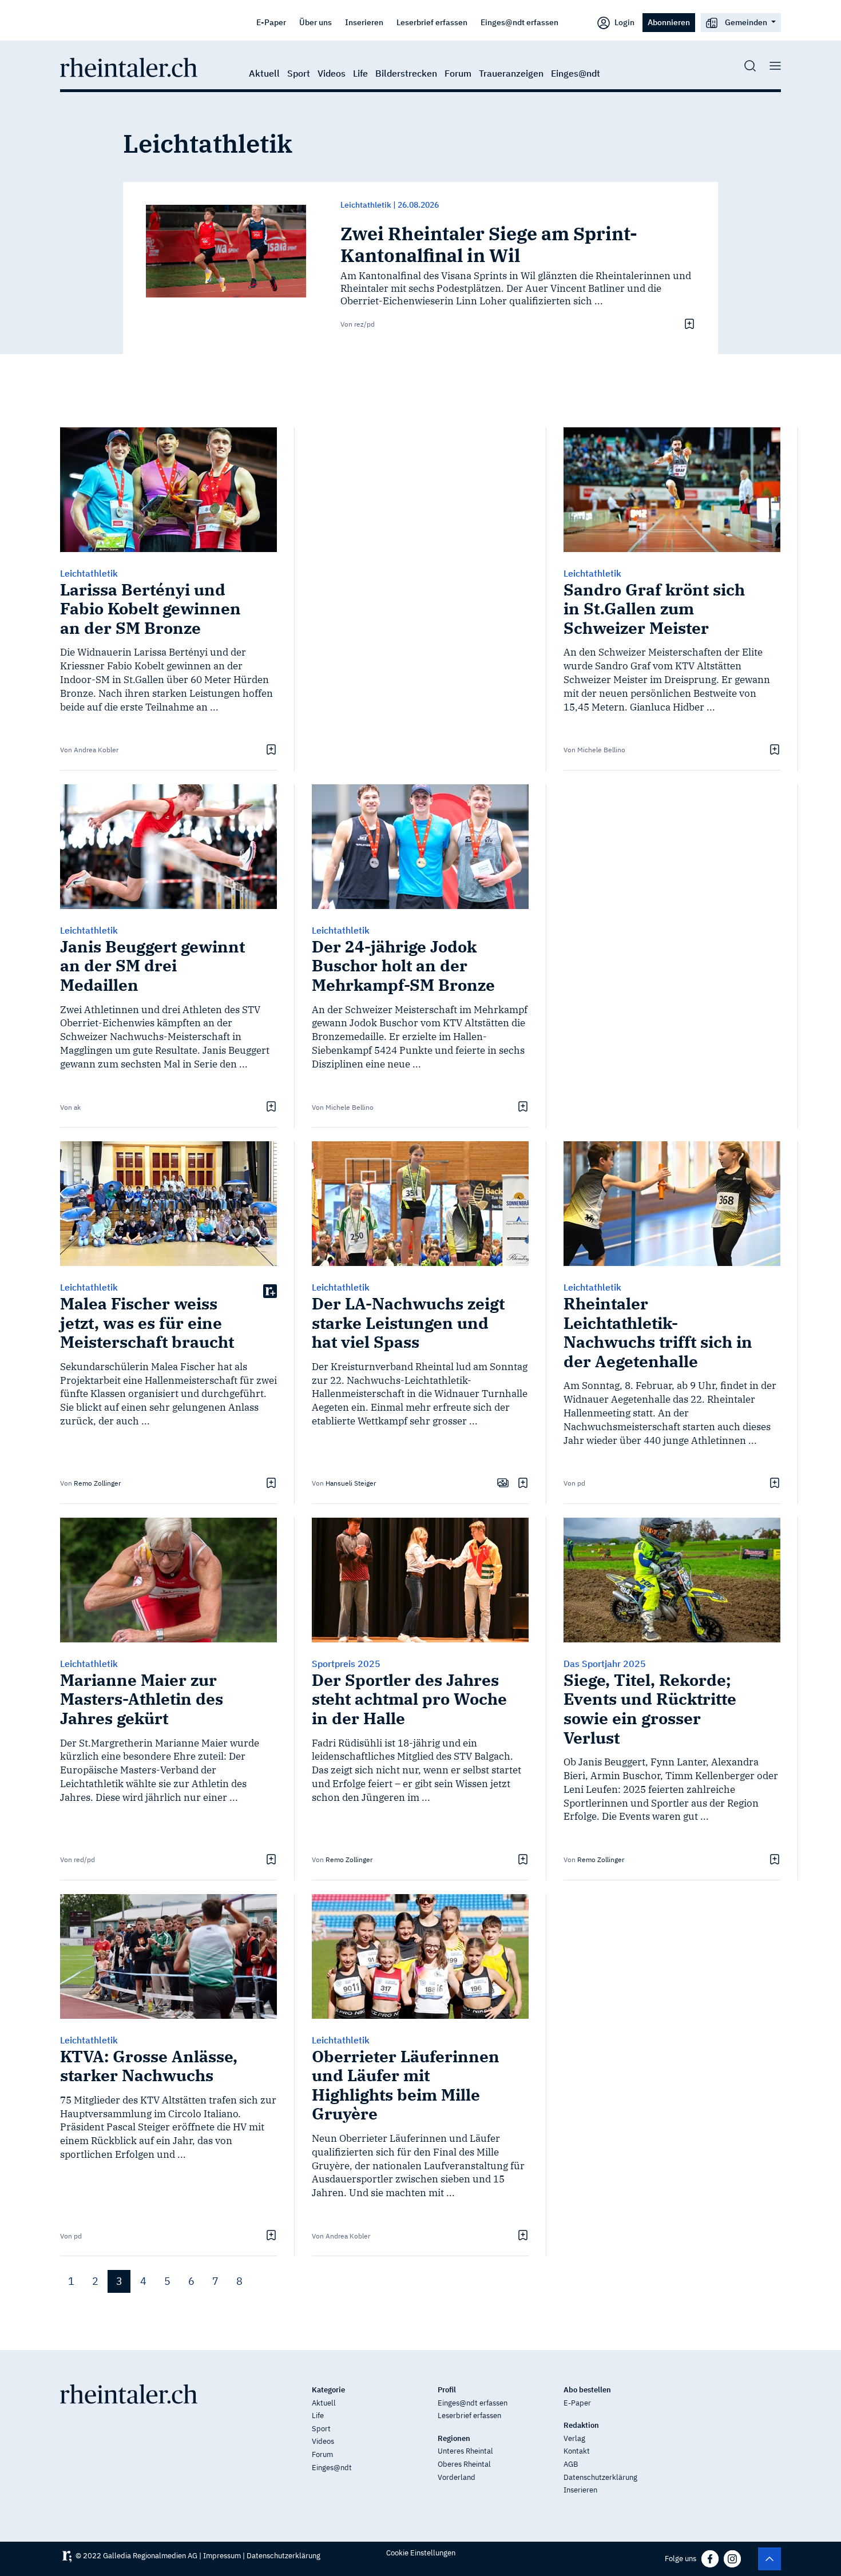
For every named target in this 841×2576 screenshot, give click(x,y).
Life (360, 73)
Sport (299, 73)
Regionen (454, 2438)
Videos (332, 73)
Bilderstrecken (406, 73)
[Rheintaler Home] (129, 66)
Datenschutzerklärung (600, 2477)
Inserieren (364, 22)
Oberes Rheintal (464, 2464)
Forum (458, 73)
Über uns (316, 22)
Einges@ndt (576, 73)
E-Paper (271, 22)
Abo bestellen (587, 2390)
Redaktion (581, 2425)
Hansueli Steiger (351, 1483)
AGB (571, 2464)
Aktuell (264, 73)
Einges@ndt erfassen (519, 22)
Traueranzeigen (511, 73)
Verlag (574, 2438)
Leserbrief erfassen (432, 22)
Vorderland (457, 2477)
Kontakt (577, 2451)
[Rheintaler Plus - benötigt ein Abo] (270, 1291)
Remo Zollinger (97, 1483)
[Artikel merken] (688, 323)
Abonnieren (669, 22)
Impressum (222, 2556)
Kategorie (328, 2390)
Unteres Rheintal (465, 2451)
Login (624, 22)
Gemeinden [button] (746, 22)
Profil (447, 2390)
